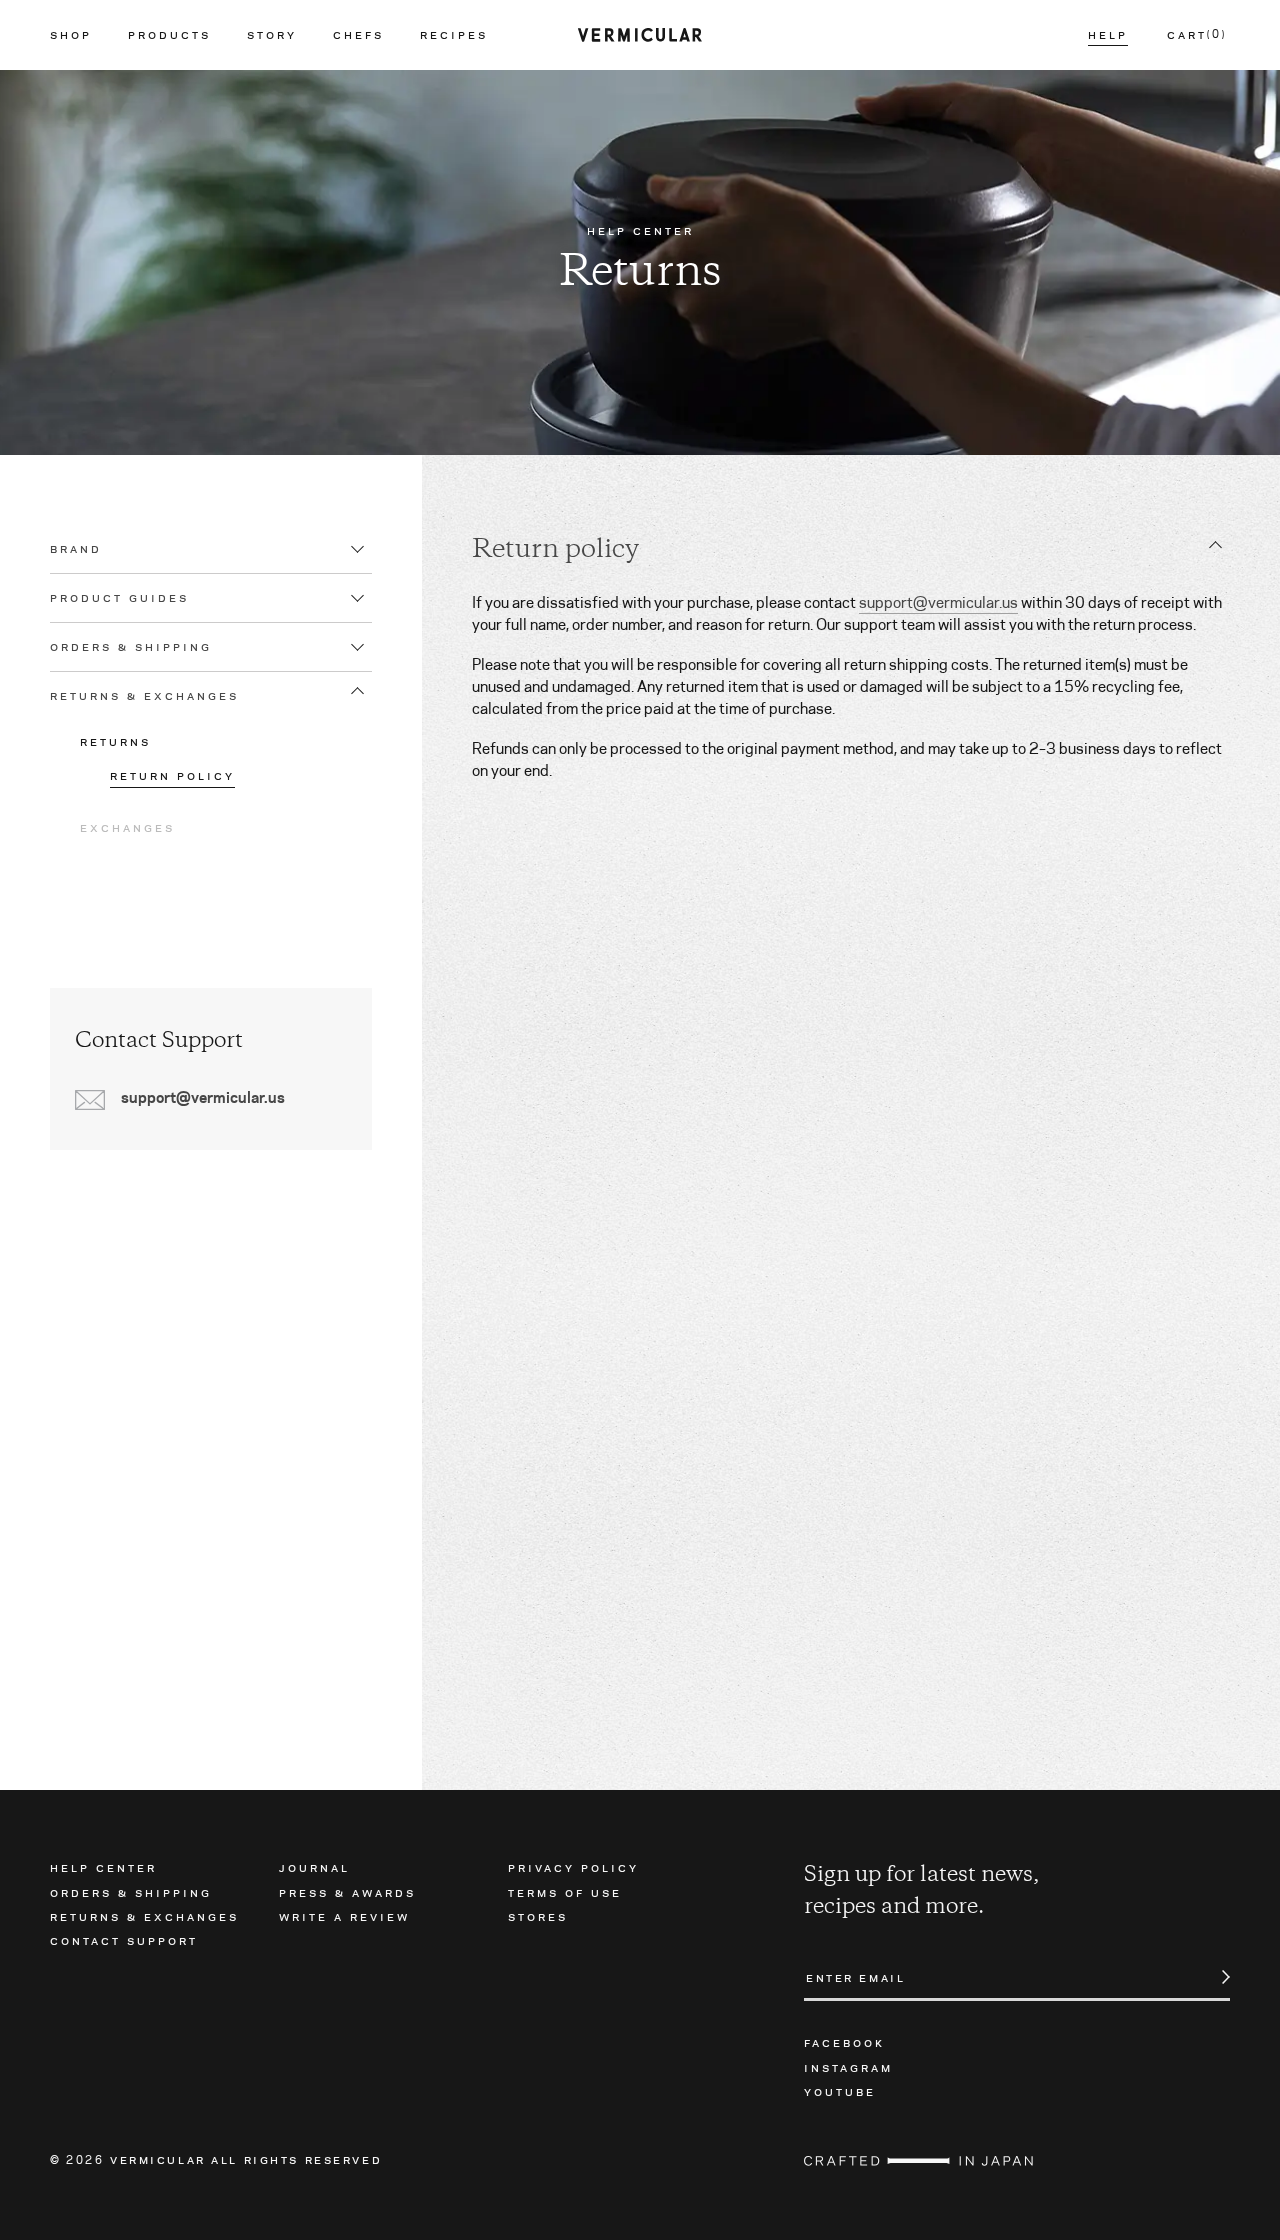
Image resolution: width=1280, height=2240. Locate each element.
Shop (71, 35)
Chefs (358, 35)
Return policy (172, 776)
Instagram (848, 2067)
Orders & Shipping (131, 647)
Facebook (844, 2042)
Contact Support (124, 1940)
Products (169, 35)
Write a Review (344, 1916)
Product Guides (119, 598)
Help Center (103, 1867)
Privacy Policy (573, 1867)
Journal (314, 1867)
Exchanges (127, 827)
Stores (538, 1916)
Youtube (840, 2091)
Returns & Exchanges (144, 696)
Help (1108, 35)
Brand (76, 549)
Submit (1215, 1977)
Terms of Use (565, 1892)
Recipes (454, 35)
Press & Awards (347, 1892)
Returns (115, 741)
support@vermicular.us (938, 602)
